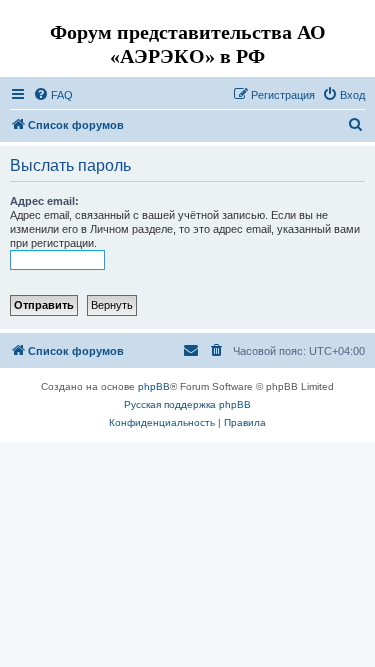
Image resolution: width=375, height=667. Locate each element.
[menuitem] (53, 95)
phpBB (154, 386)
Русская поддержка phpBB (187, 404)
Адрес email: (44, 201)
